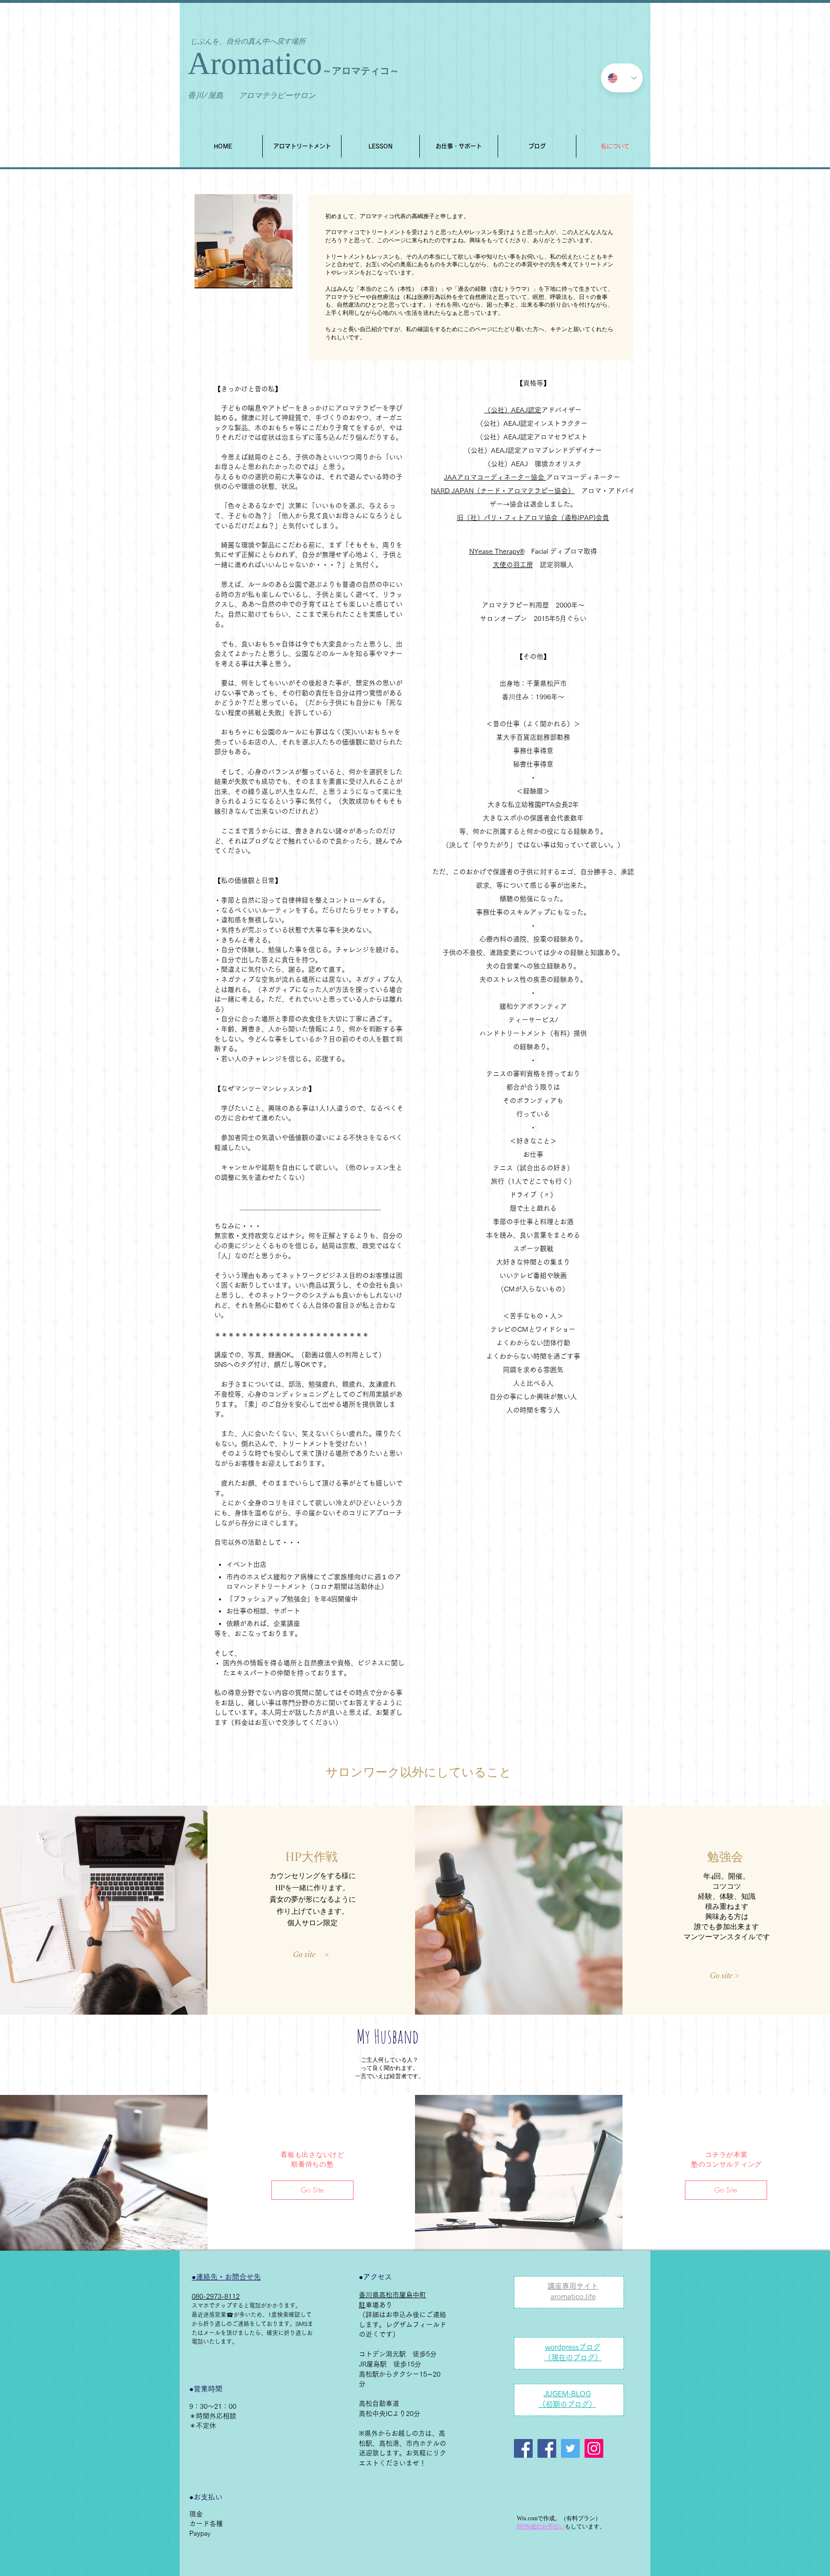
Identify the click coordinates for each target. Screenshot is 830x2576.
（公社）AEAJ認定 (513, 410)
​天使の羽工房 (513, 565)
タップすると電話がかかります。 (258, 2305)
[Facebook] (547, 2448)
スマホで (203, 2305)
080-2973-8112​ (216, 2296)
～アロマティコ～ (361, 71)
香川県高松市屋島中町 (392, 2295)
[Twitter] (570, 2448)
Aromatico (255, 63)
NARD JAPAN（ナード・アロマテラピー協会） (503, 491)
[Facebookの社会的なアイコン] (523, 2448)
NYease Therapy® (497, 551)
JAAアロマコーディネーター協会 (495, 477)
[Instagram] (594, 2448)
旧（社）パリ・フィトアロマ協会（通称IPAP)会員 (533, 518)
